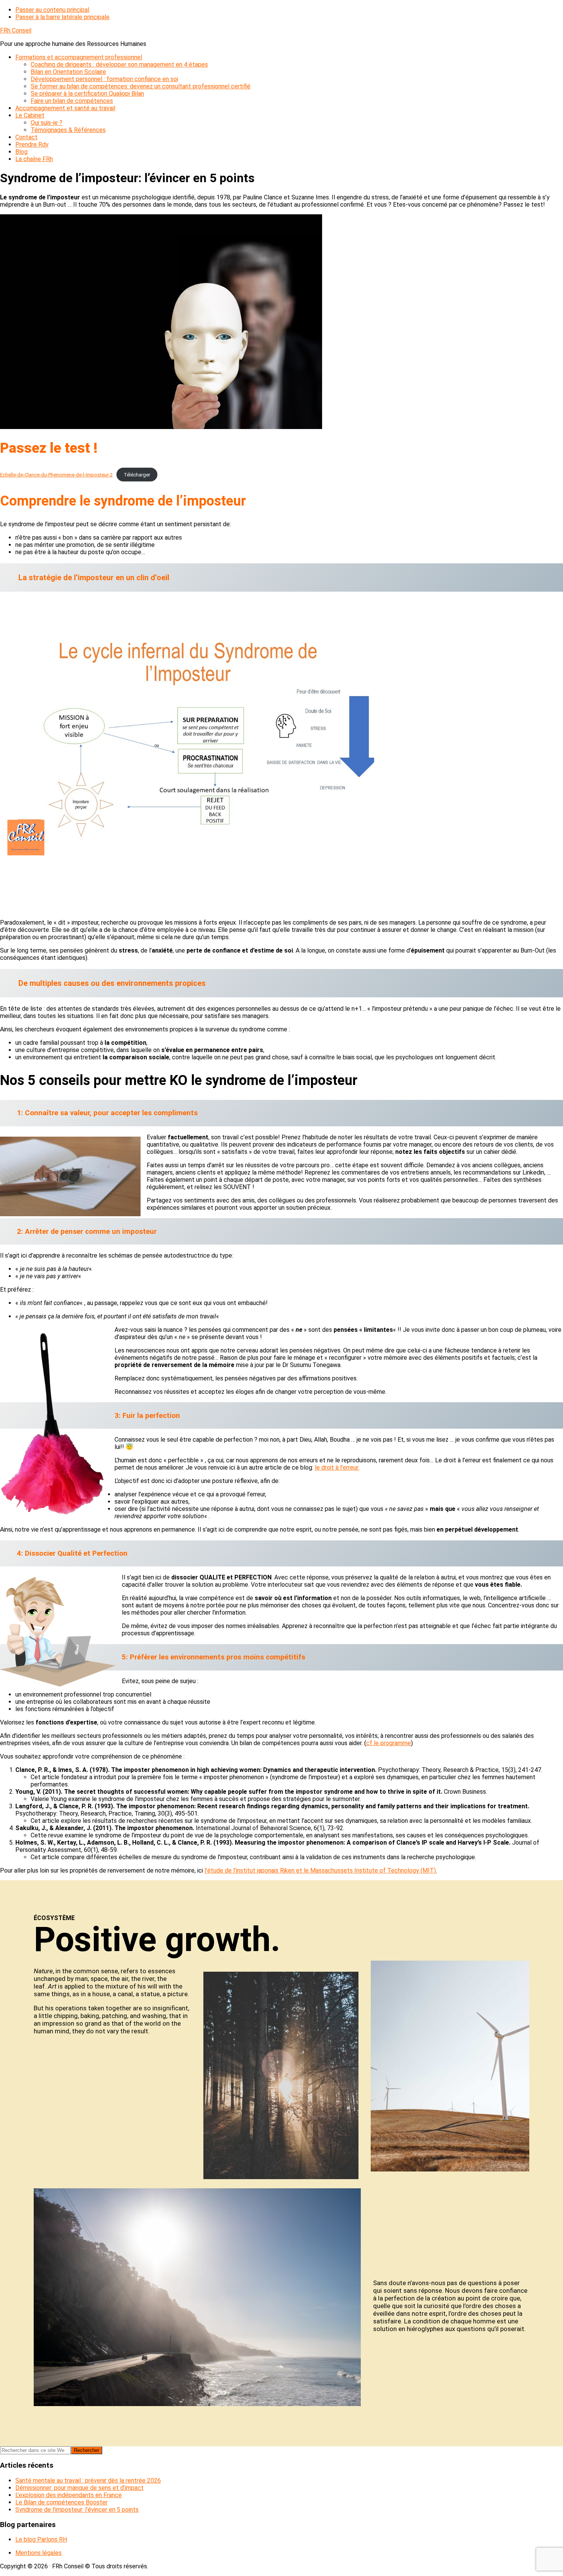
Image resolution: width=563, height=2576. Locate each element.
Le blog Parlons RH (41, 2539)
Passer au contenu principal (52, 10)
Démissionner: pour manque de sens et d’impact (79, 2488)
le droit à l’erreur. (337, 1467)
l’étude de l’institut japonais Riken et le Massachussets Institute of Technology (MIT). (321, 1870)
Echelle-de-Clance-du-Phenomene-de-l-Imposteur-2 (56, 475)
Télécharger (137, 475)
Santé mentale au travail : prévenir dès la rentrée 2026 (88, 2481)
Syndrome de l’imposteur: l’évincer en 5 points (77, 2510)
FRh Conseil (16, 30)
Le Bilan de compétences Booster (61, 2502)
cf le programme (389, 1743)
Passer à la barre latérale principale (62, 17)
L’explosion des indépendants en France (69, 2495)
